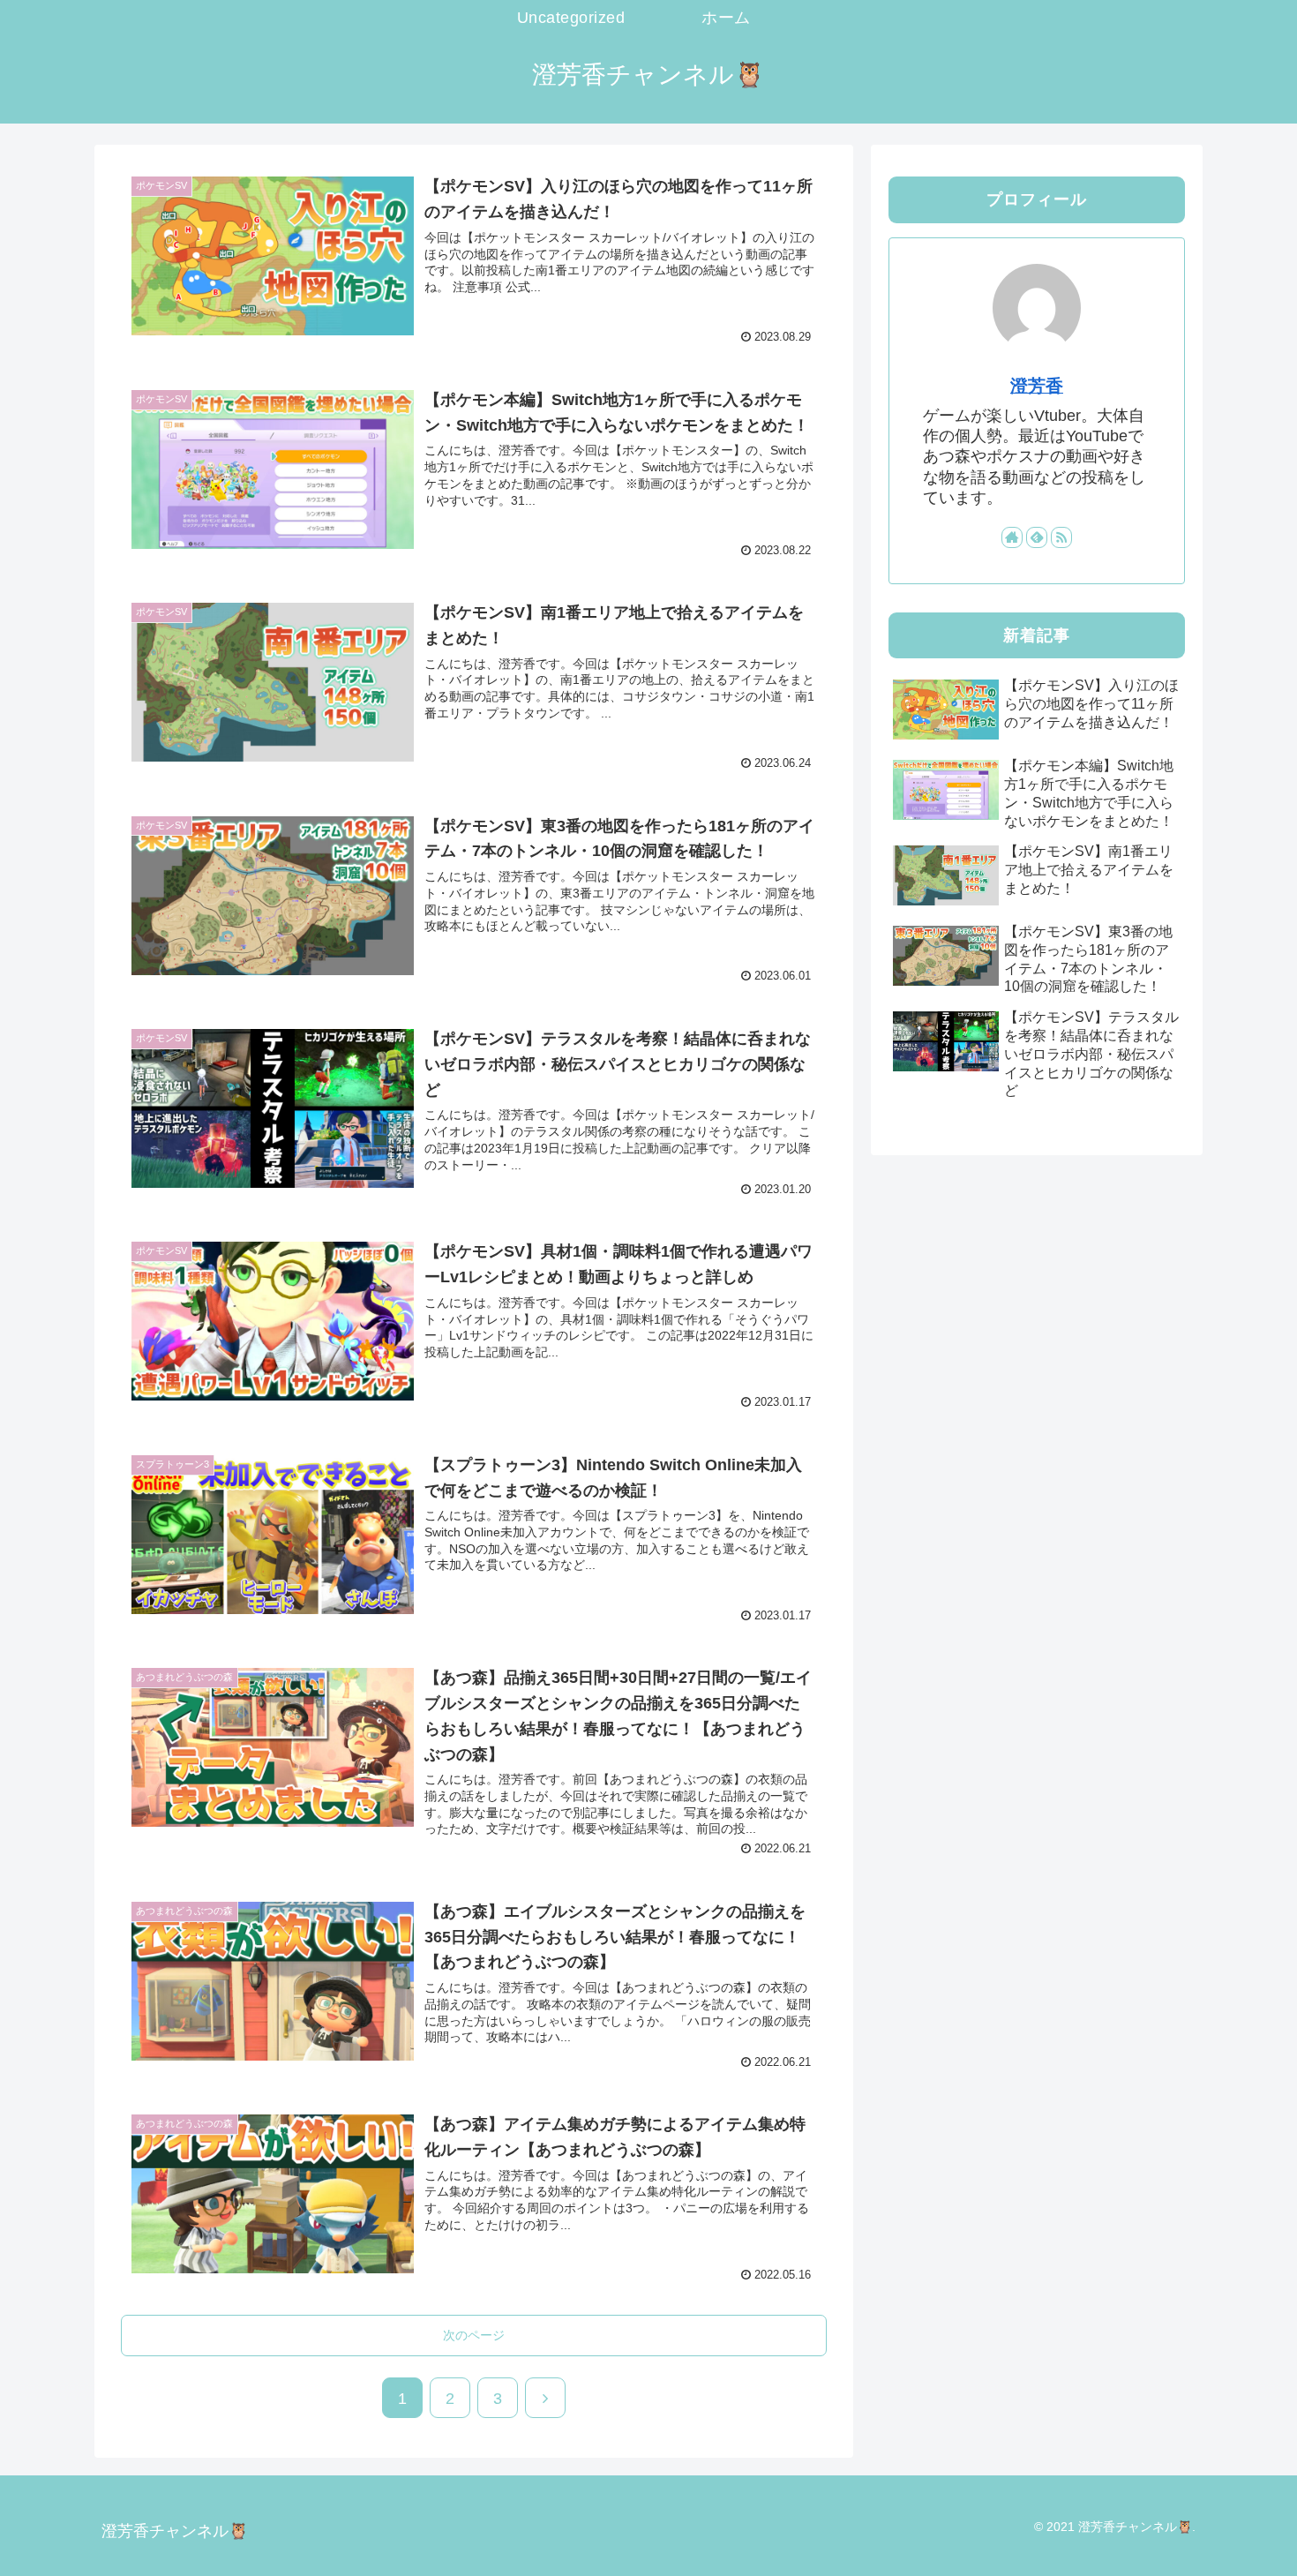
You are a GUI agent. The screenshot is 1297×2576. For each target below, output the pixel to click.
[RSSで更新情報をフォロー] (1061, 537)
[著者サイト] (1012, 537)
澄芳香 (1037, 386)
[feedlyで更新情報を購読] (1037, 537)
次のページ (474, 2335)
